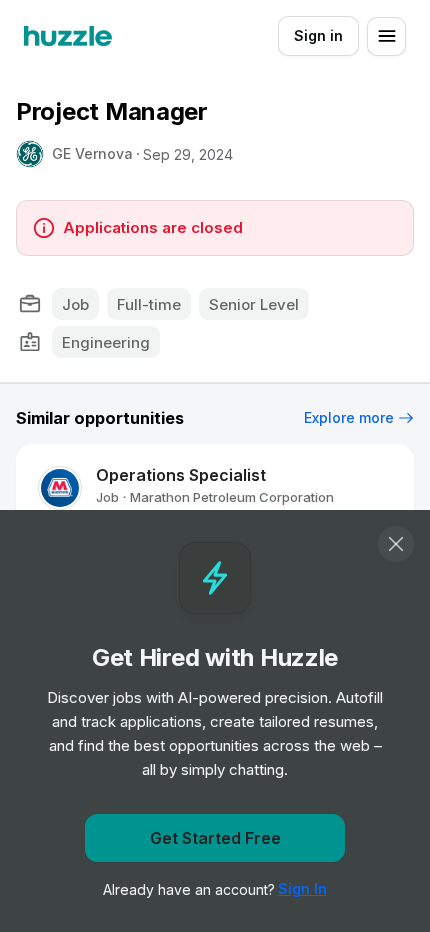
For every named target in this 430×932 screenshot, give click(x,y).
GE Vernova (92, 153)
